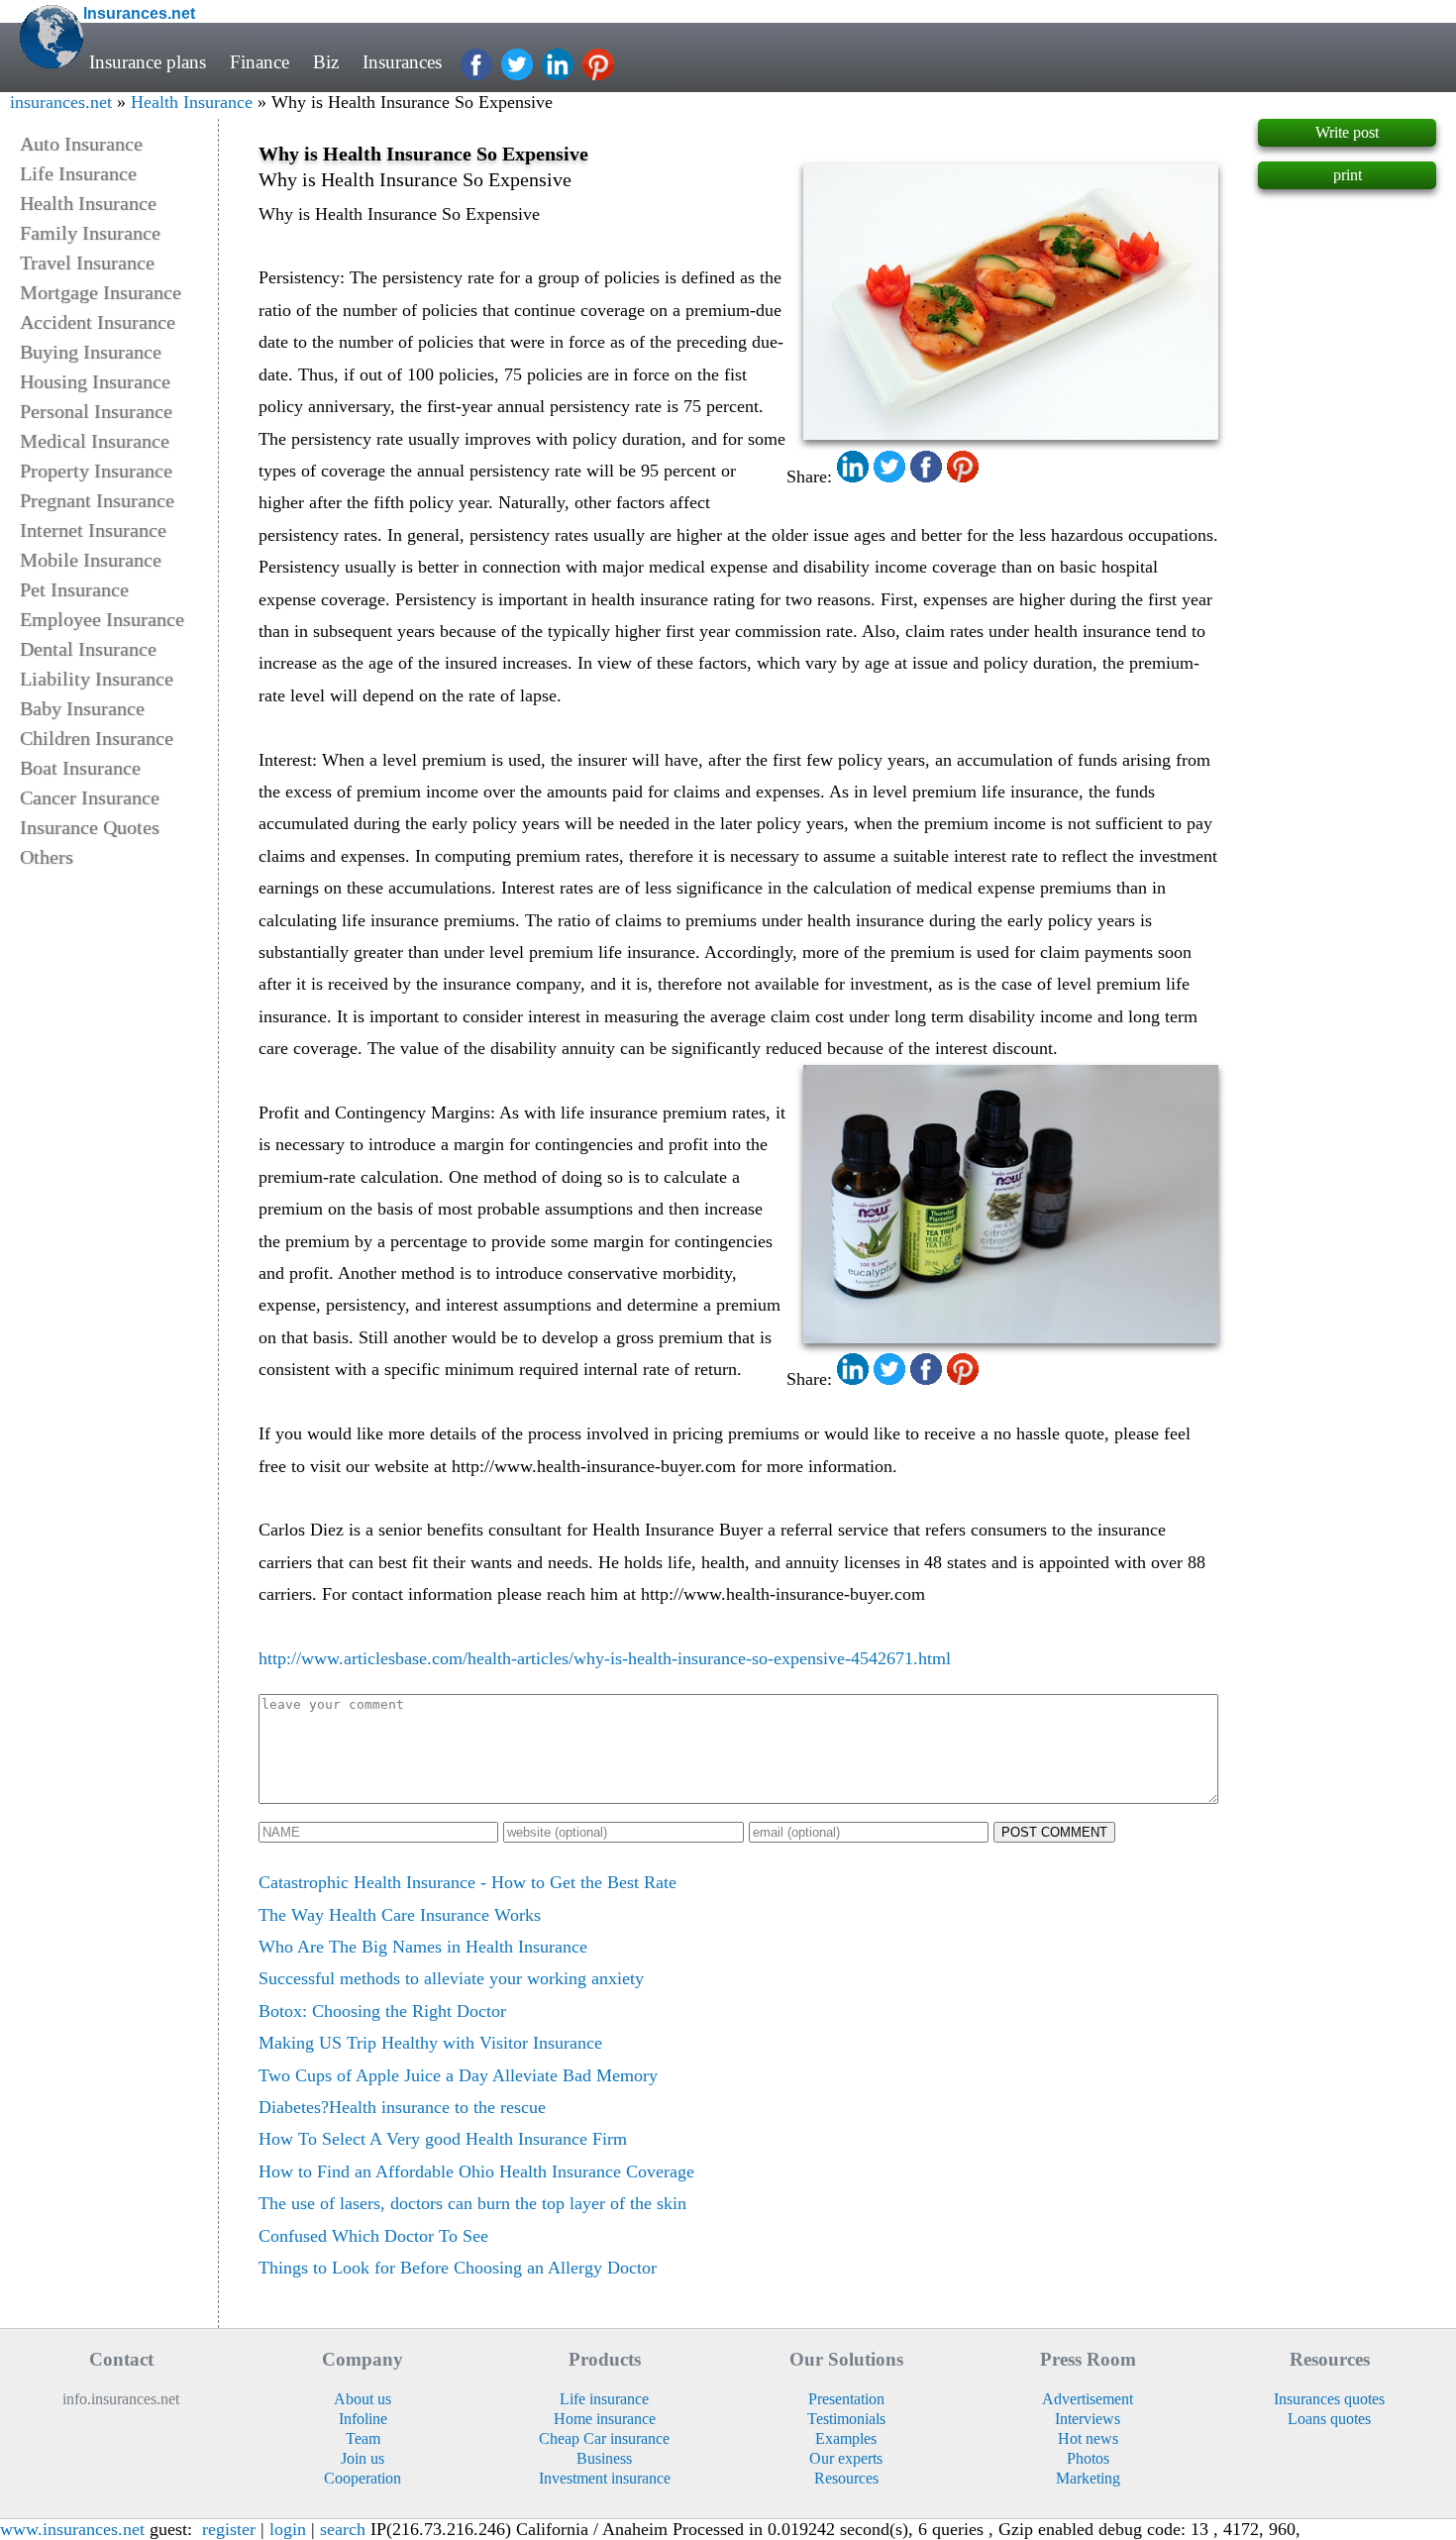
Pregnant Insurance (97, 500)
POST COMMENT (1054, 1832)
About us (363, 2399)
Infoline (363, 2419)
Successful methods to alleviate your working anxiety (451, 1978)
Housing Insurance (95, 381)
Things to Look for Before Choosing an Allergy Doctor (458, 2268)
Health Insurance (192, 102)
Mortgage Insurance (101, 292)
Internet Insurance (93, 530)
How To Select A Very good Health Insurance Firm (443, 2139)
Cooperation (363, 2478)
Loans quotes (1329, 2419)
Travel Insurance (87, 263)
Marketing (1088, 2478)
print (1348, 175)
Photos (1088, 2458)
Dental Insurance (88, 649)
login (288, 2529)
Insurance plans (148, 62)
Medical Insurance (95, 441)
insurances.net (61, 102)
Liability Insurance (97, 679)
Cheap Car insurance (604, 2438)
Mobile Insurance (91, 560)
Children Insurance (97, 738)
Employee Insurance (102, 619)
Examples (846, 2438)
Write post (1347, 132)
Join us (363, 2458)
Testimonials (846, 2419)
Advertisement (1088, 2399)
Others (47, 857)
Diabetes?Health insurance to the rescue (402, 2107)
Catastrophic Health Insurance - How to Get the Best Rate (468, 1882)
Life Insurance (78, 173)
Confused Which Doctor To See (373, 2236)
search (343, 2529)
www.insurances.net (72, 2529)
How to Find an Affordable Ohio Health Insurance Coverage (476, 2171)
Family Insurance (90, 233)
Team (363, 2438)
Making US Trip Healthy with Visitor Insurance (430, 2043)
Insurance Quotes (90, 827)
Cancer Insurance (90, 797)
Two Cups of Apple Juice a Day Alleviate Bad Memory (458, 2075)
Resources (846, 2478)
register (229, 2529)
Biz (326, 62)
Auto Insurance (81, 144)
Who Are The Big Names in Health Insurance (423, 1947)
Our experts (846, 2458)
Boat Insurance (80, 768)
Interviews (1088, 2419)
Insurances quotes (1329, 2399)
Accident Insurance (98, 322)
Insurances (402, 62)
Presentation (846, 2399)
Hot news (1088, 2438)
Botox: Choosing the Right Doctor (382, 2011)
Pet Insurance (74, 589)
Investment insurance (605, 2478)
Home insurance (605, 2419)
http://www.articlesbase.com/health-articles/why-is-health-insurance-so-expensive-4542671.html (605, 1658)
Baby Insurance (82, 708)
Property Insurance (96, 471)
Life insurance (604, 2399)
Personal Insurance (96, 411)
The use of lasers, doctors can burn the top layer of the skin (472, 2203)
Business (604, 2458)
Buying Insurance (91, 352)
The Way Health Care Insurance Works (400, 1915)
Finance (260, 62)
